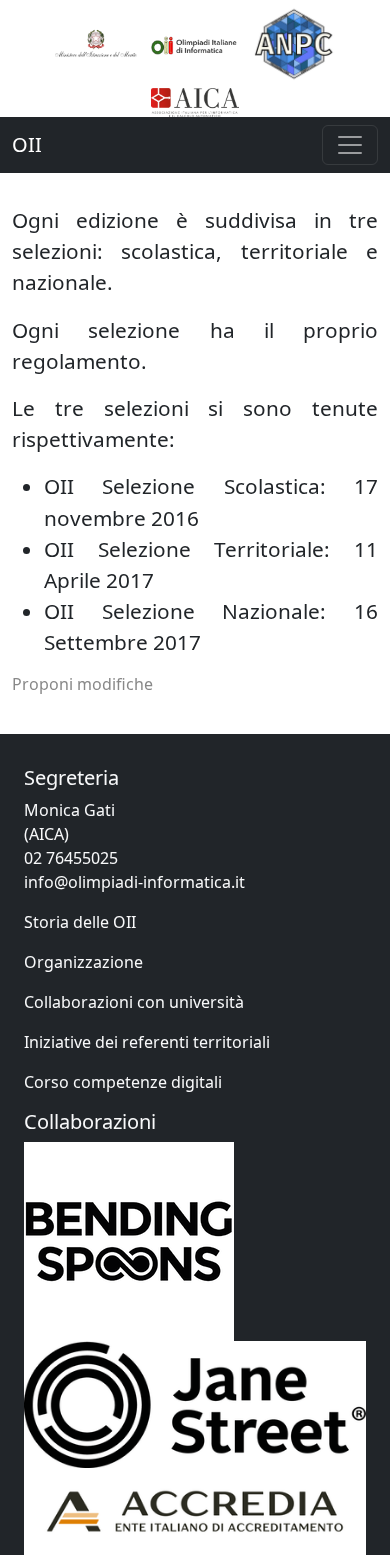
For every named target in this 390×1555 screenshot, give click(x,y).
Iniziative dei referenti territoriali (147, 1042)
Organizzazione (83, 962)
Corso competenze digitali (123, 1082)
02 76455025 (71, 858)
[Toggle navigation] (350, 145)
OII (27, 144)
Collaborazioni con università (134, 1002)
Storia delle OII (80, 922)
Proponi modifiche (82, 684)
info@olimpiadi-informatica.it (134, 882)
